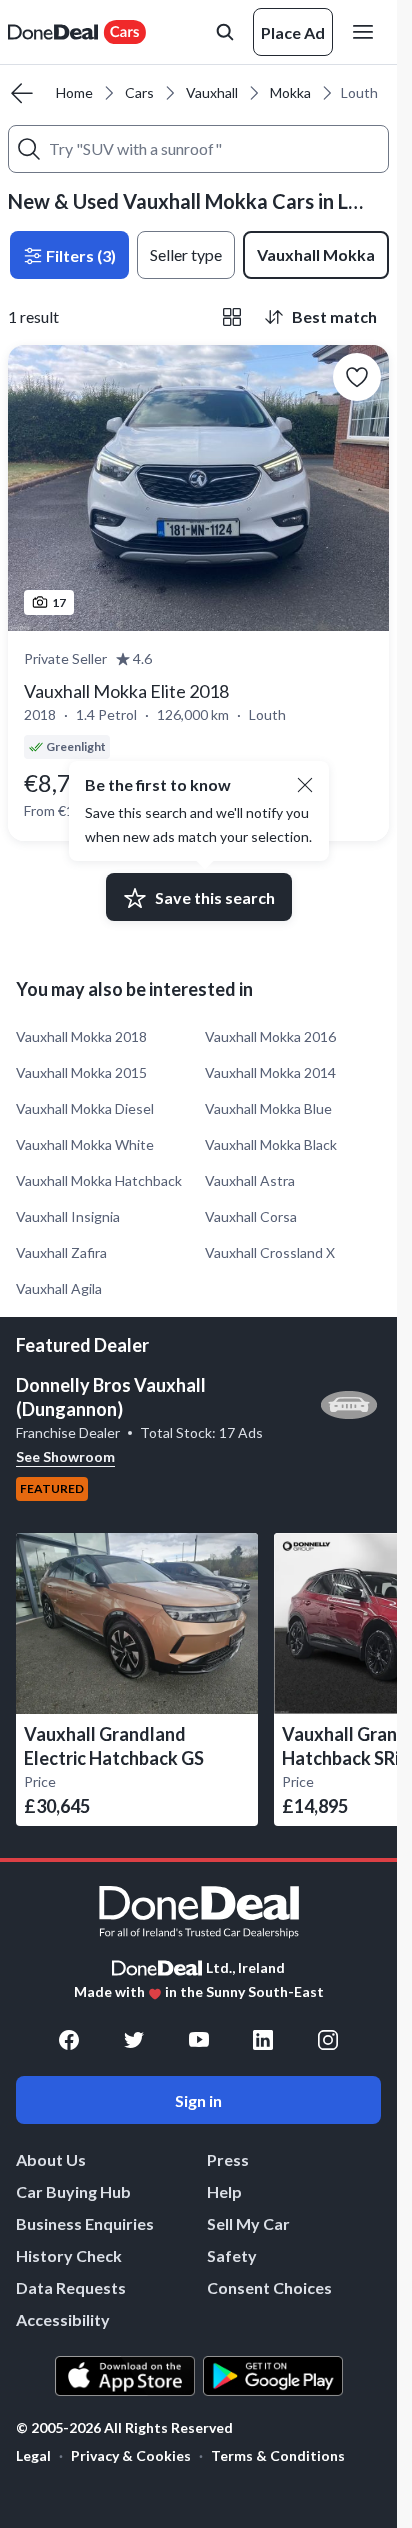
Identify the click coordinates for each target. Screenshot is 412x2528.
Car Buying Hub (73, 2191)
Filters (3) (79, 255)
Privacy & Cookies (131, 2455)
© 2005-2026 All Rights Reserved (124, 2428)
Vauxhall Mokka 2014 (270, 1072)
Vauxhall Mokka (316, 254)
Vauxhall (212, 92)
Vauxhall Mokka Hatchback (99, 1180)
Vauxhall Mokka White (85, 1144)
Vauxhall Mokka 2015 (81, 1072)
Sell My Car (248, 2223)
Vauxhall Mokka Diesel (85, 1108)
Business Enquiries (85, 2223)
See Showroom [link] (65, 1456)
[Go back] (22, 93)
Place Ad (293, 32)
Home (74, 92)
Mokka (290, 92)
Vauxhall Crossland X (270, 1252)
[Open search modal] (225, 32)
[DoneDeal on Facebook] (69, 2040)
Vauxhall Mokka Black (271, 1144)
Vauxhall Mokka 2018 (81, 1036)
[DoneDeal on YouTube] (199, 2040)
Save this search (215, 897)
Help (224, 2191)
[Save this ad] (357, 377)
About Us (51, 2159)
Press (228, 2159)
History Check (69, 2255)
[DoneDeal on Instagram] (328, 2040)
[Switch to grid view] (232, 317)
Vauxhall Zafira (61, 1252)
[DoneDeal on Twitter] (134, 2040)
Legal (33, 2455)
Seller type (186, 254)
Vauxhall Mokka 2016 (270, 1036)
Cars (139, 92)
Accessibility (63, 2319)
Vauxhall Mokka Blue (268, 1108)
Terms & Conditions (278, 2455)
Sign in (198, 2100)
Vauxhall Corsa (251, 1216)
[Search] (29, 149)
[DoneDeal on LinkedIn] (263, 2040)
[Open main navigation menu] (367, 32)
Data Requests (71, 2287)
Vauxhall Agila (59, 1288)
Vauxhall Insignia (68, 1216)
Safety (232, 2255)
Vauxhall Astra (250, 1180)
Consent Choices (269, 2287)
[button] (305, 785)
